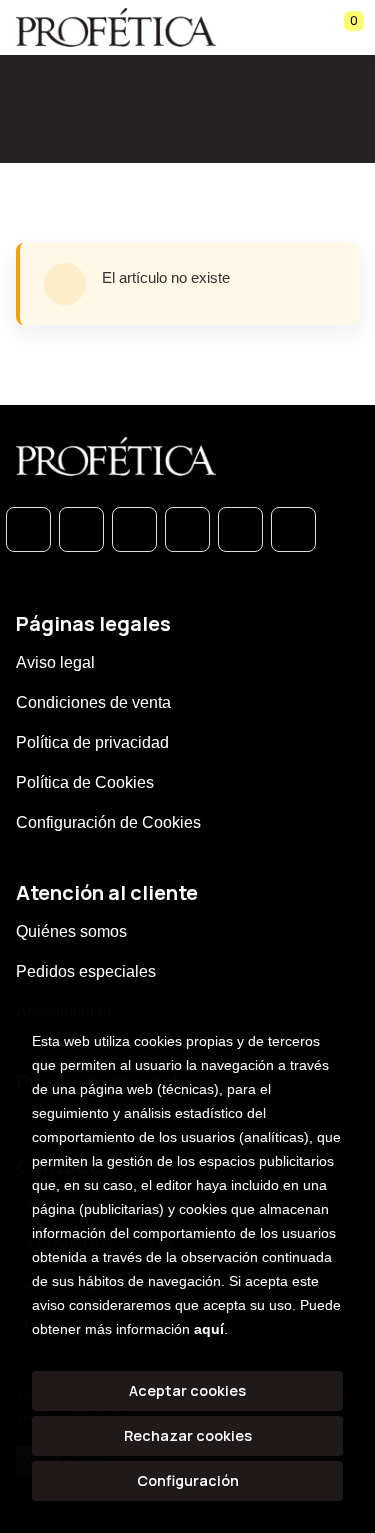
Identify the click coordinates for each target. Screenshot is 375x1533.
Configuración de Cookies (108, 822)
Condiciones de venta (93, 702)
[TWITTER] (134, 529)
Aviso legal (55, 662)
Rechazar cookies (188, 1435)
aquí (209, 1329)
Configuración (188, 1480)
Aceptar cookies (187, 1390)
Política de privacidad (92, 742)
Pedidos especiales (86, 971)
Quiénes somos (71, 931)
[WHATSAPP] (28, 529)
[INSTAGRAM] (187, 529)
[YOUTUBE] (293, 529)
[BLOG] (240, 529)
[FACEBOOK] (81, 529)
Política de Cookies (85, 782)
